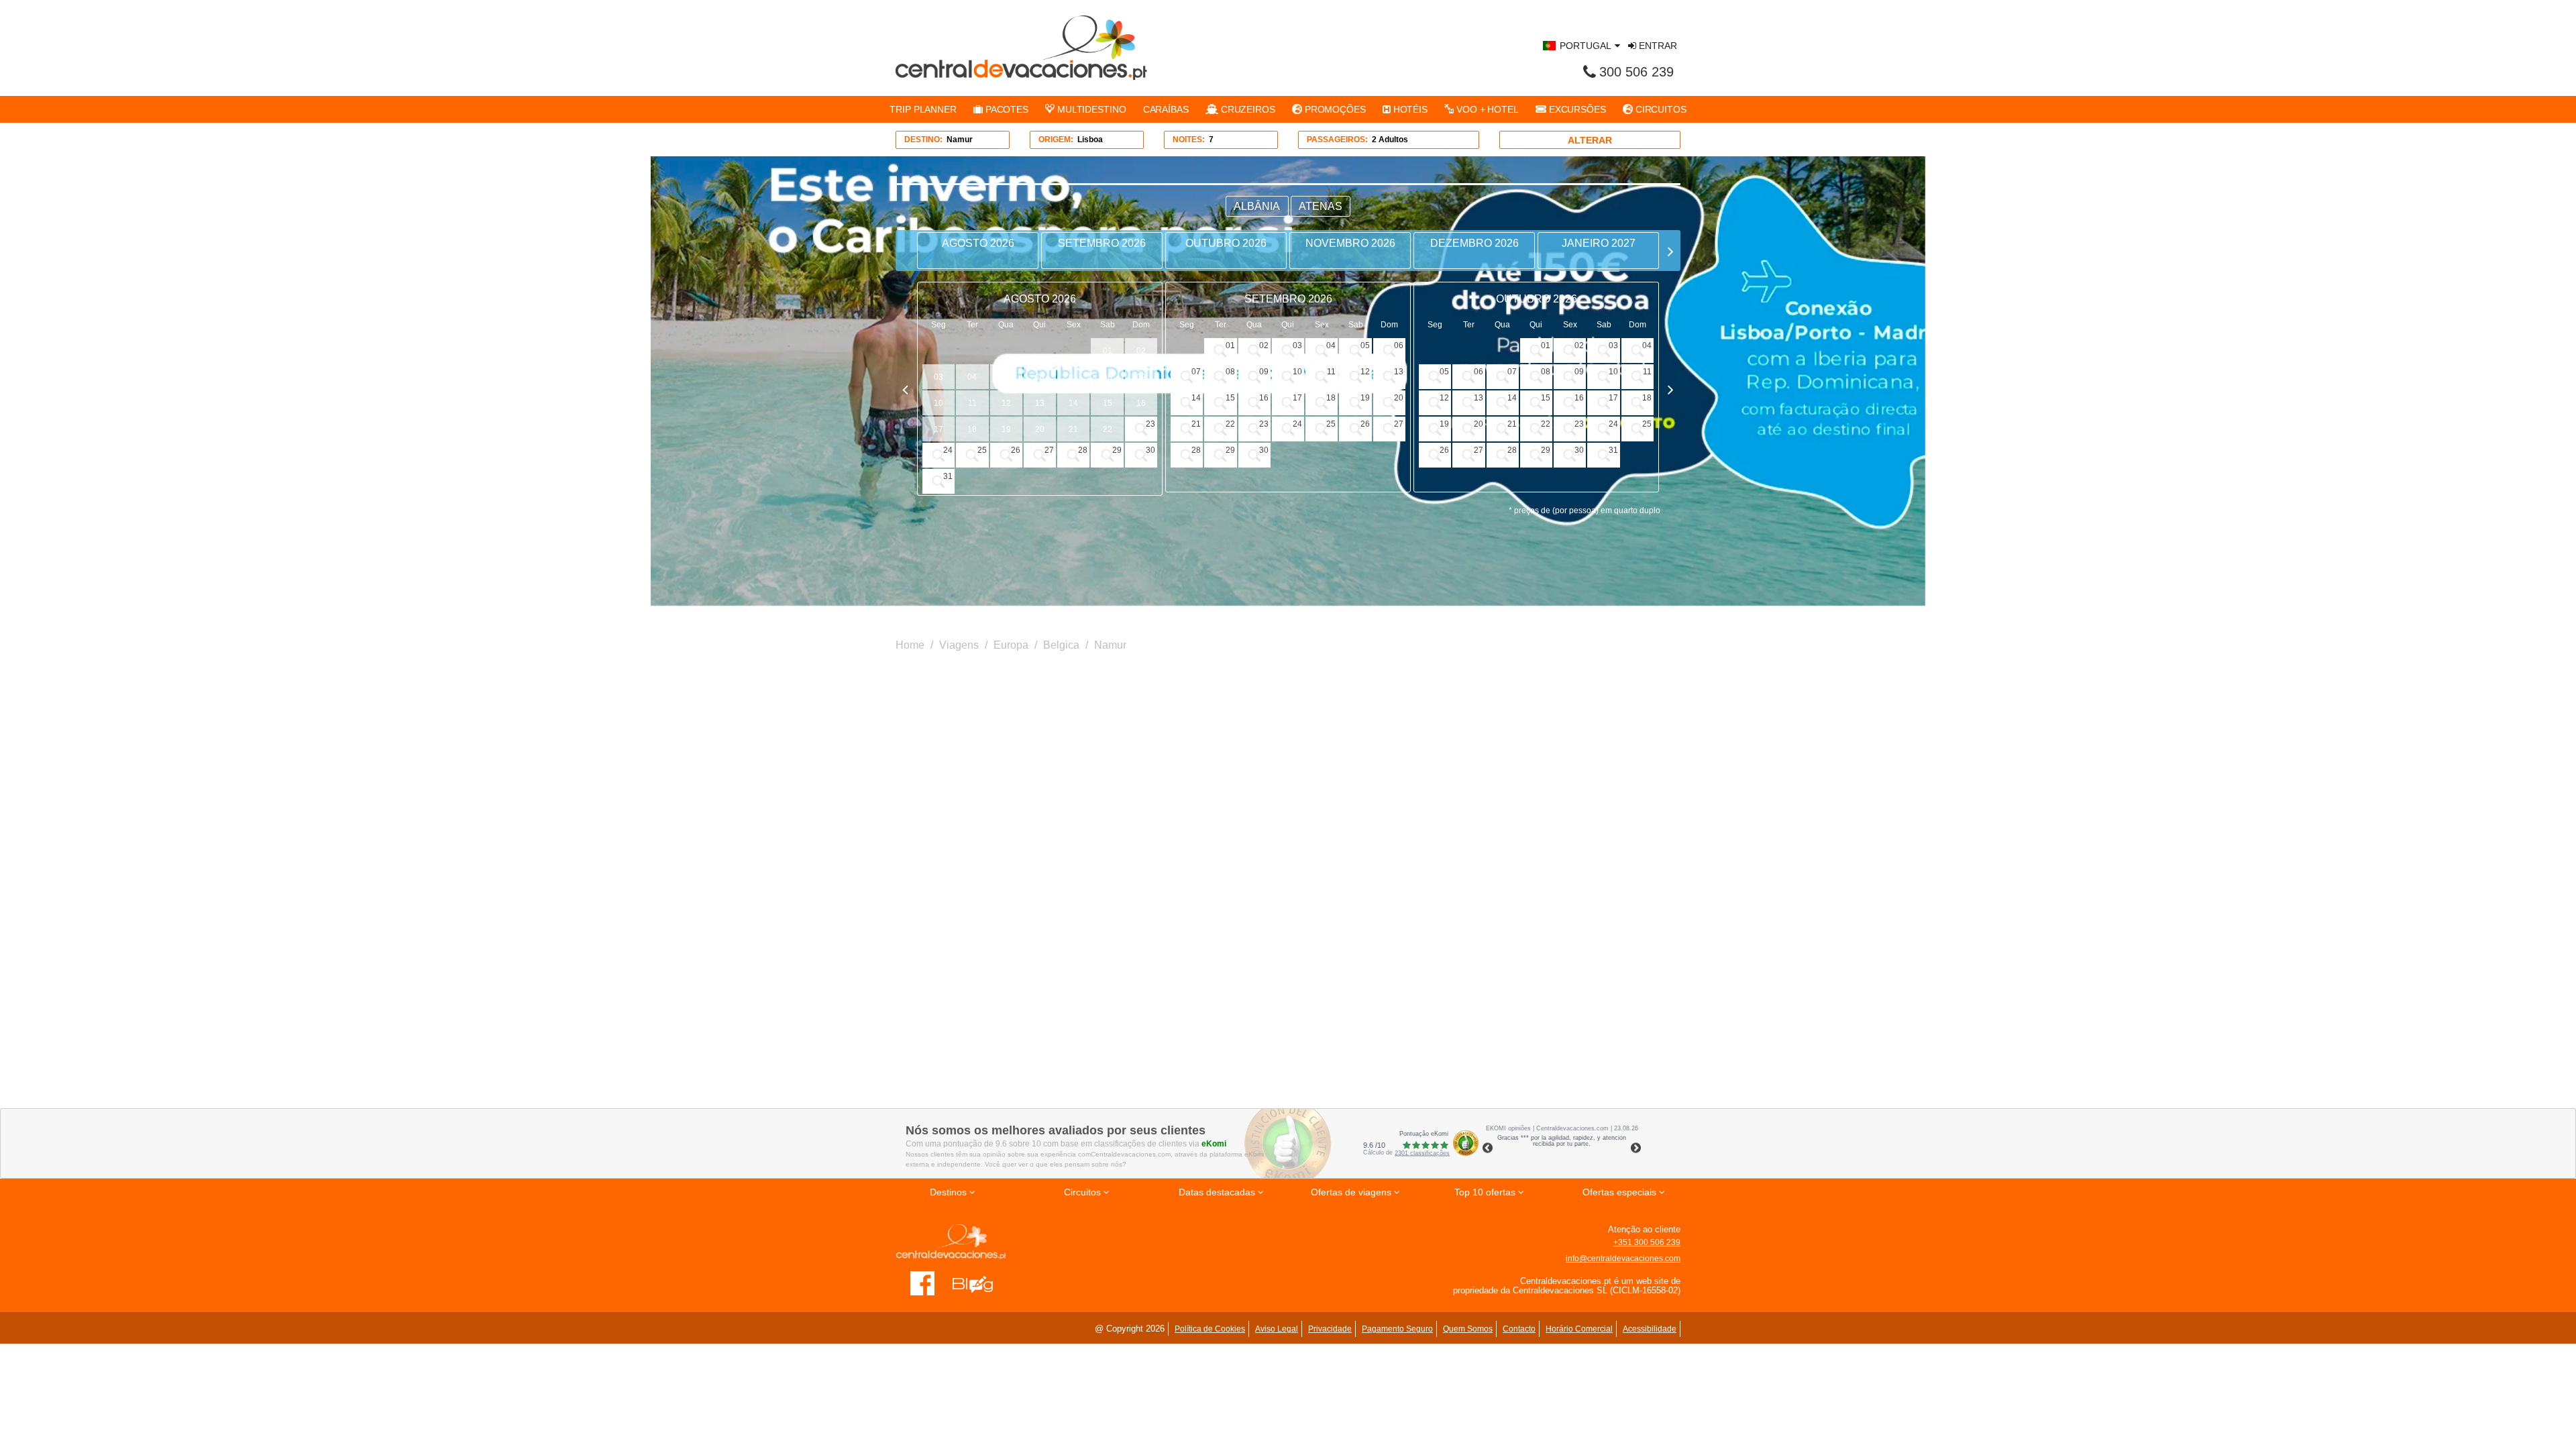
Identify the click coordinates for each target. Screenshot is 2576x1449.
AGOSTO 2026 (978, 243)
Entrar (1657, 46)
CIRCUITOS (1660, 109)
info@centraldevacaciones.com (1623, 1258)
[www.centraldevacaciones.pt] (1021, 48)
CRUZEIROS (1247, 109)
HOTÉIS (1409, 109)
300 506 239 (1636, 72)
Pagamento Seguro (1397, 1329)
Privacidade (1330, 1329)
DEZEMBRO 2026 (1474, 243)
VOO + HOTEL (1486, 109)
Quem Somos (1468, 1329)
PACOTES (1006, 109)
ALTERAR (1590, 140)
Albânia (1257, 206)
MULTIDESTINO (1090, 109)
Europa (1011, 645)
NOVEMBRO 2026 (1350, 243)
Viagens (959, 645)
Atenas (1321, 206)
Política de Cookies (1210, 1329)
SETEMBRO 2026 (1102, 243)
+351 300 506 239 (1647, 1242)
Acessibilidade (1650, 1329)
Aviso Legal (1277, 1329)
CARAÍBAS (1166, 109)
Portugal (1586, 46)
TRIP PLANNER (923, 109)
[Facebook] (923, 1283)
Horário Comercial (1579, 1329)
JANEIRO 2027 (1599, 243)
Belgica (1061, 645)
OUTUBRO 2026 (1226, 243)
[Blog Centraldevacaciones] (980, 1283)
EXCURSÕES (1576, 109)
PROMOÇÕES (1334, 109)
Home (910, 645)
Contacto (1519, 1329)
